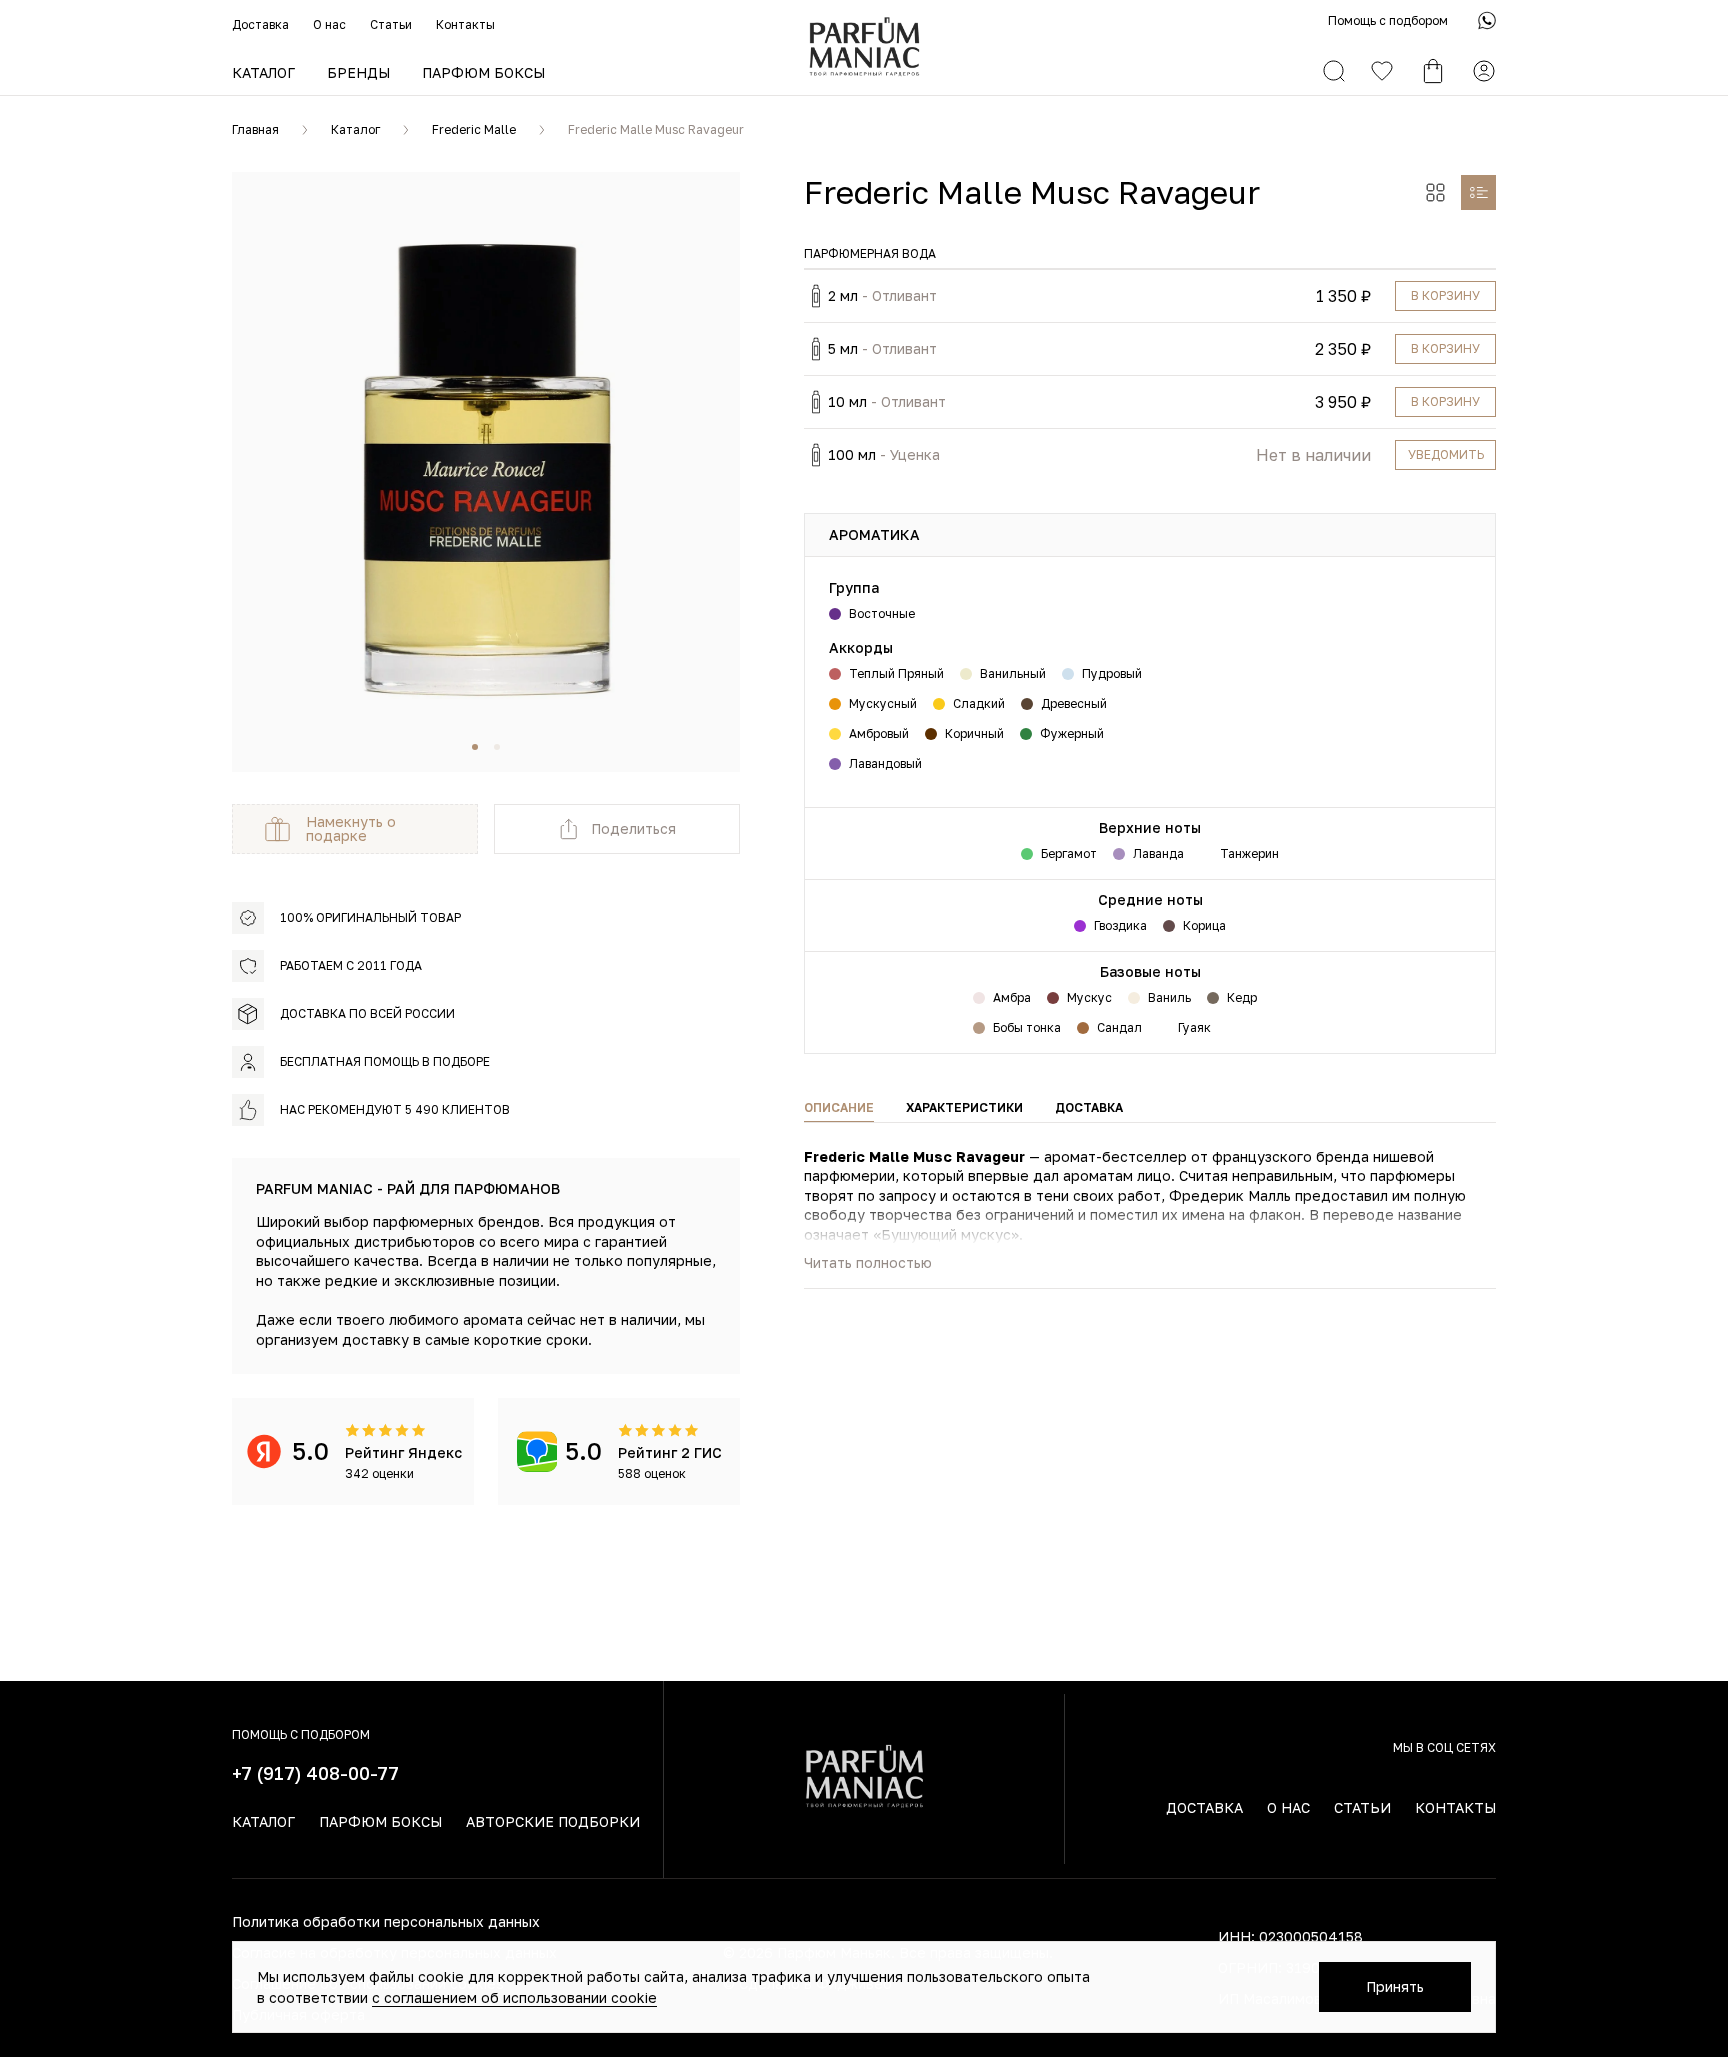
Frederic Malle (474, 129)
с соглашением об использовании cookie (514, 1997)
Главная (255, 129)
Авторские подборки (553, 1821)
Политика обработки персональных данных (386, 1921)
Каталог (263, 72)
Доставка (260, 24)
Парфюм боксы (483, 72)
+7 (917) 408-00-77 (315, 1773)
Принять (1395, 1986)
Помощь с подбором (1388, 20)
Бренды (358, 72)
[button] (475, 747)
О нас (329, 24)
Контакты (465, 24)
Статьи (391, 24)
